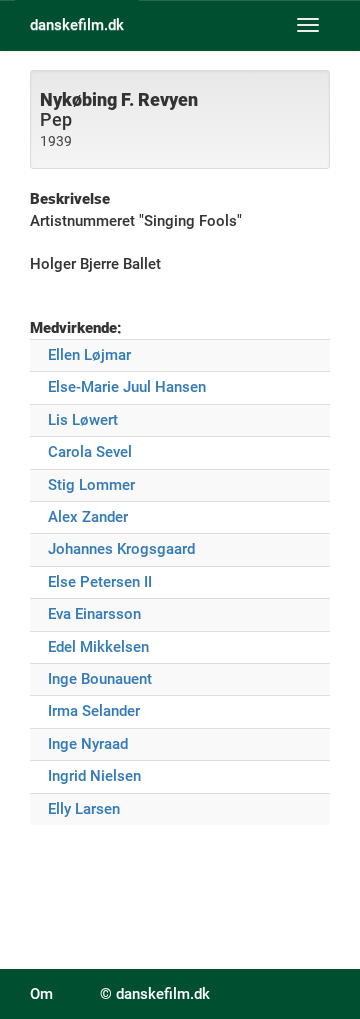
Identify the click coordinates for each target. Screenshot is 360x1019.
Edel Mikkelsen (98, 647)
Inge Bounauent (100, 679)
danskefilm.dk (77, 25)
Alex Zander (88, 517)
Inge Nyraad (88, 744)
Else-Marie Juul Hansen (127, 387)
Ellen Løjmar (89, 355)
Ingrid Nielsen (94, 776)
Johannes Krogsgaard (121, 549)
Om (41, 994)
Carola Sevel (90, 452)
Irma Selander (94, 711)
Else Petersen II (100, 582)
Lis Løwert (83, 420)
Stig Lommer (91, 485)
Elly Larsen (84, 809)
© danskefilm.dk (155, 994)
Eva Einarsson (94, 614)
